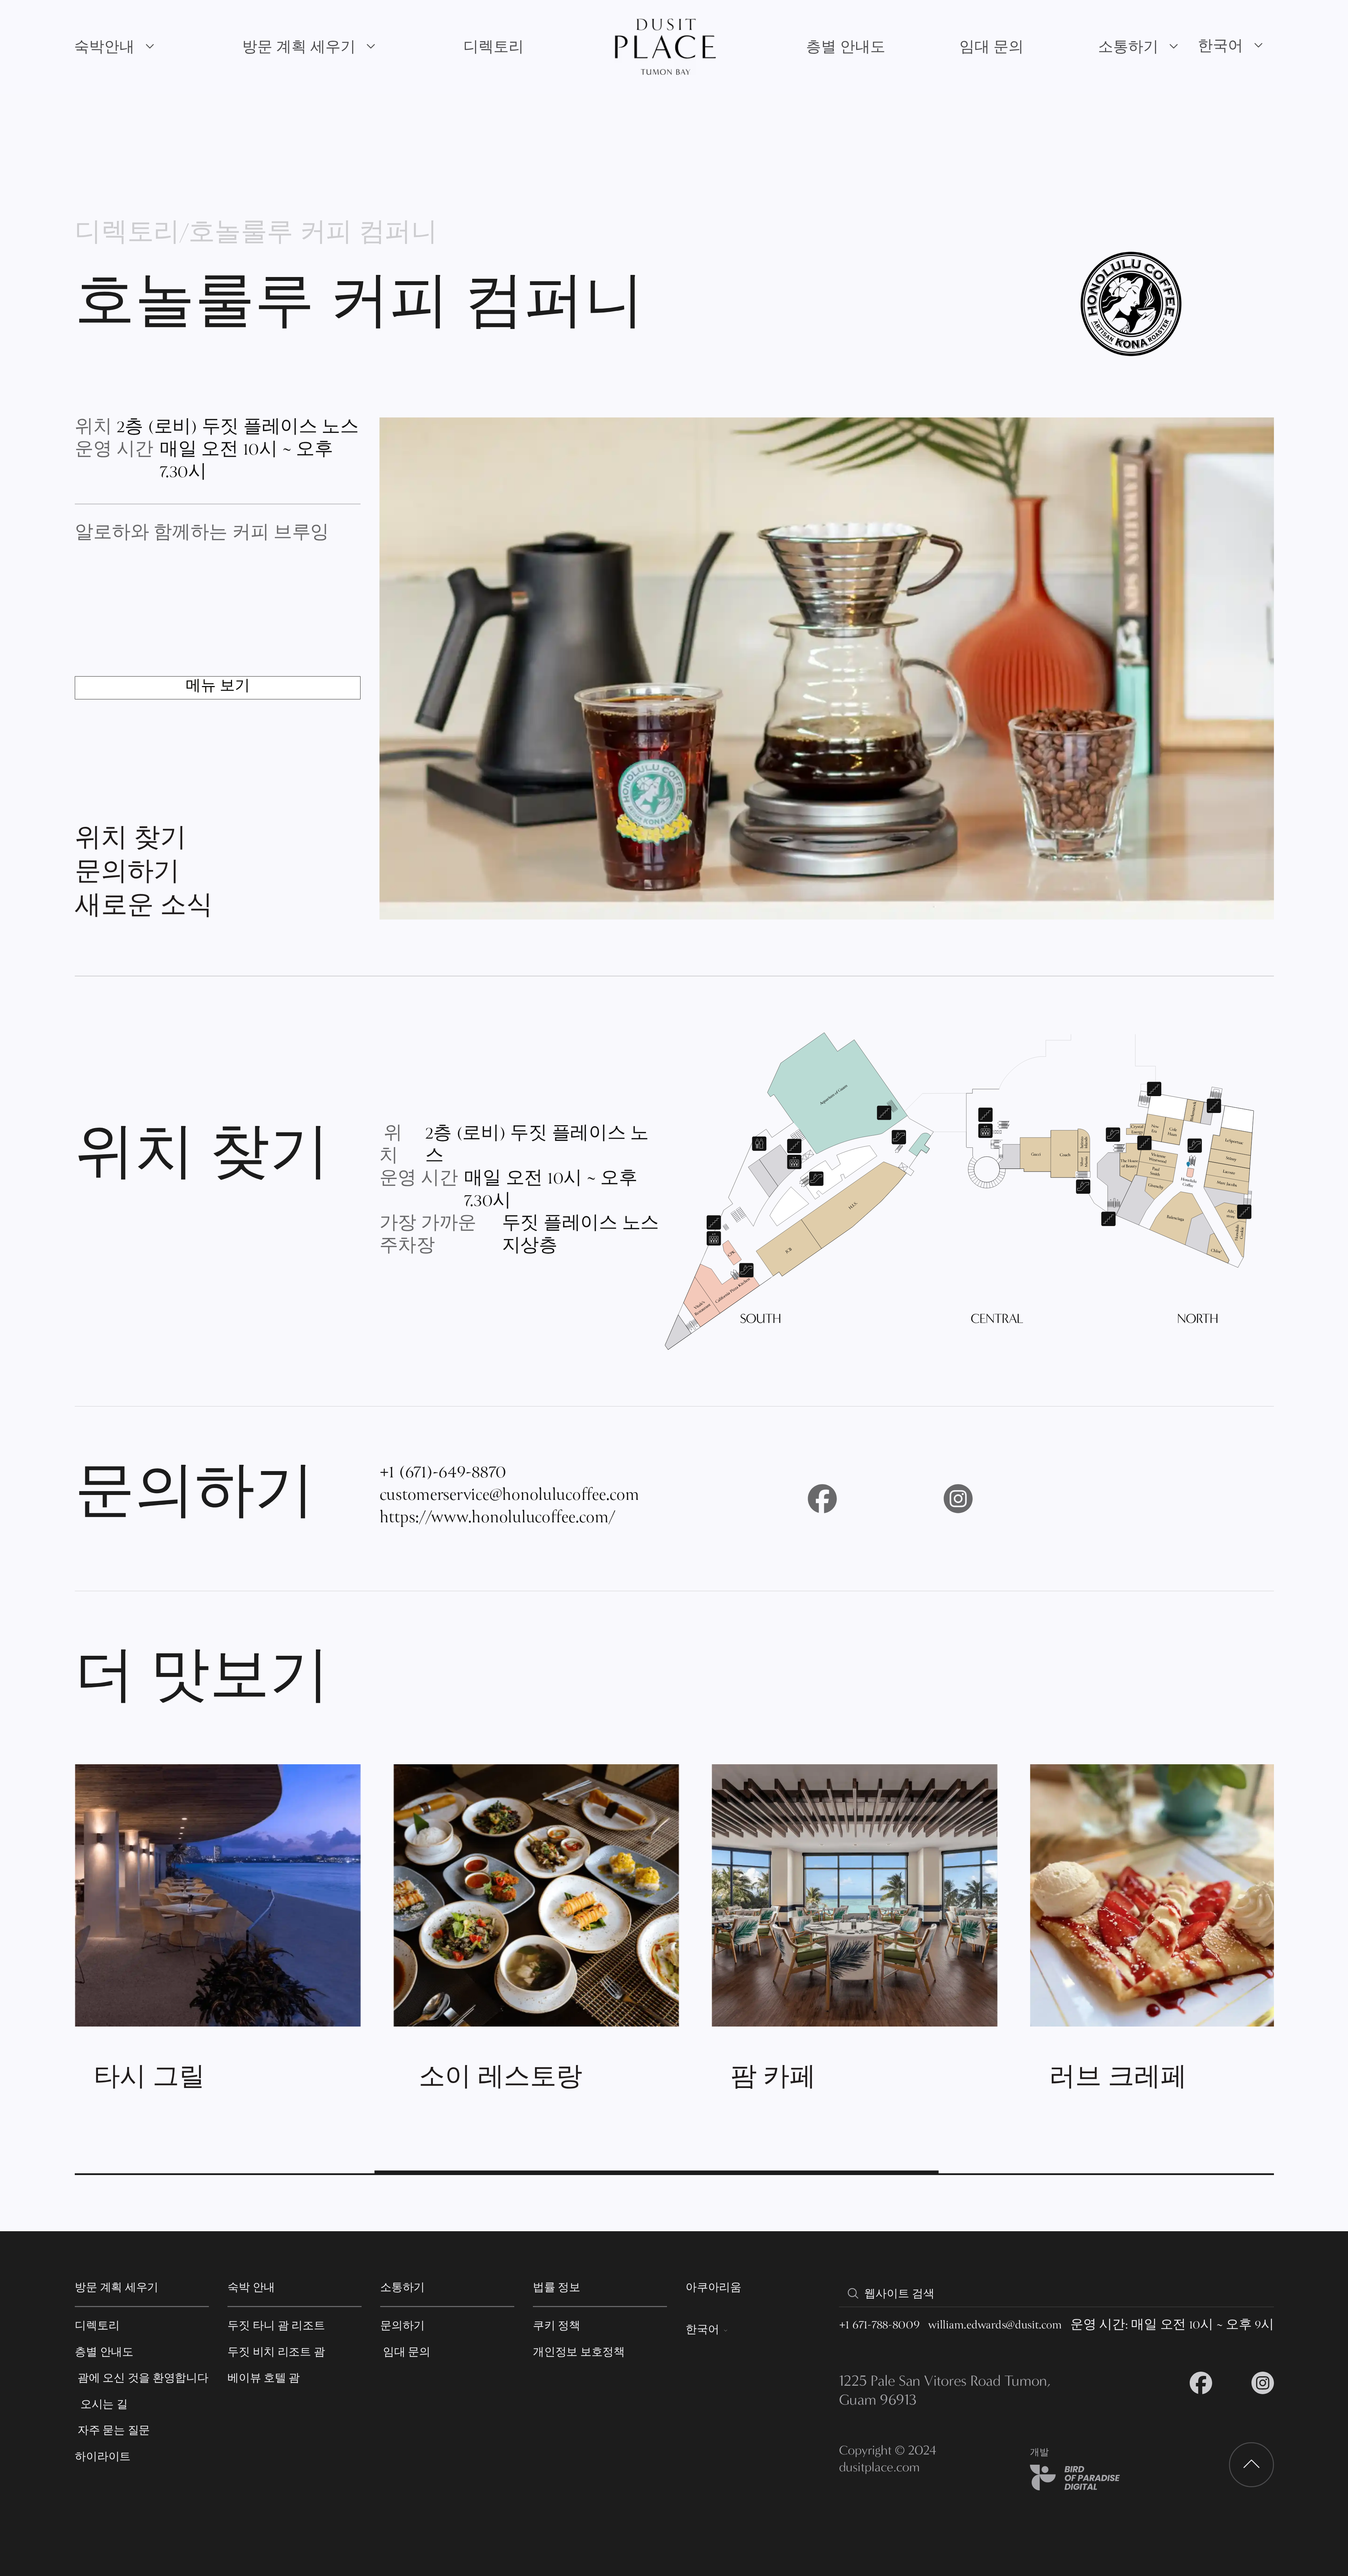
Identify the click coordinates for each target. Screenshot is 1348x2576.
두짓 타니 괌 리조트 (276, 2325)
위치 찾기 (130, 841)
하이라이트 (103, 2456)
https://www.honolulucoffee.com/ (497, 1519)
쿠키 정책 (557, 2325)
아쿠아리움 (713, 2287)
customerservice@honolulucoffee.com (509, 1496)
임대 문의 (992, 47)
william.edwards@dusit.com (995, 2326)
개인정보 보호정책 (579, 2352)
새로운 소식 (144, 908)
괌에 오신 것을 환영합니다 (141, 2378)
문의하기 (127, 875)
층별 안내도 (846, 47)
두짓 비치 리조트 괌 (276, 2352)
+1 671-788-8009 (879, 2326)
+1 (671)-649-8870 (443, 1474)
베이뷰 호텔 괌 (264, 2378)
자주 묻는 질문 (112, 2430)
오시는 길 (101, 2404)
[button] (115, 47)
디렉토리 (494, 47)
